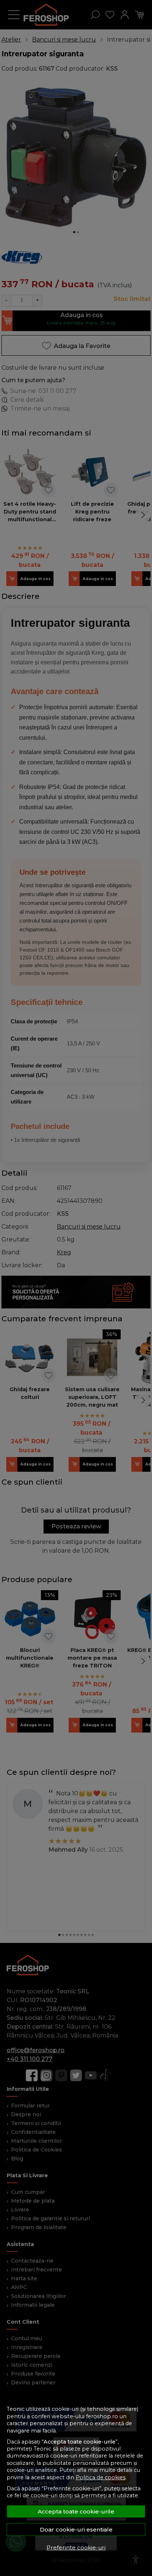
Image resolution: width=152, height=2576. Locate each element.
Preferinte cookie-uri (76, 2547)
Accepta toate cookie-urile (76, 2511)
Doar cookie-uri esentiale (76, 2529)
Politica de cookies (101, 2477)
